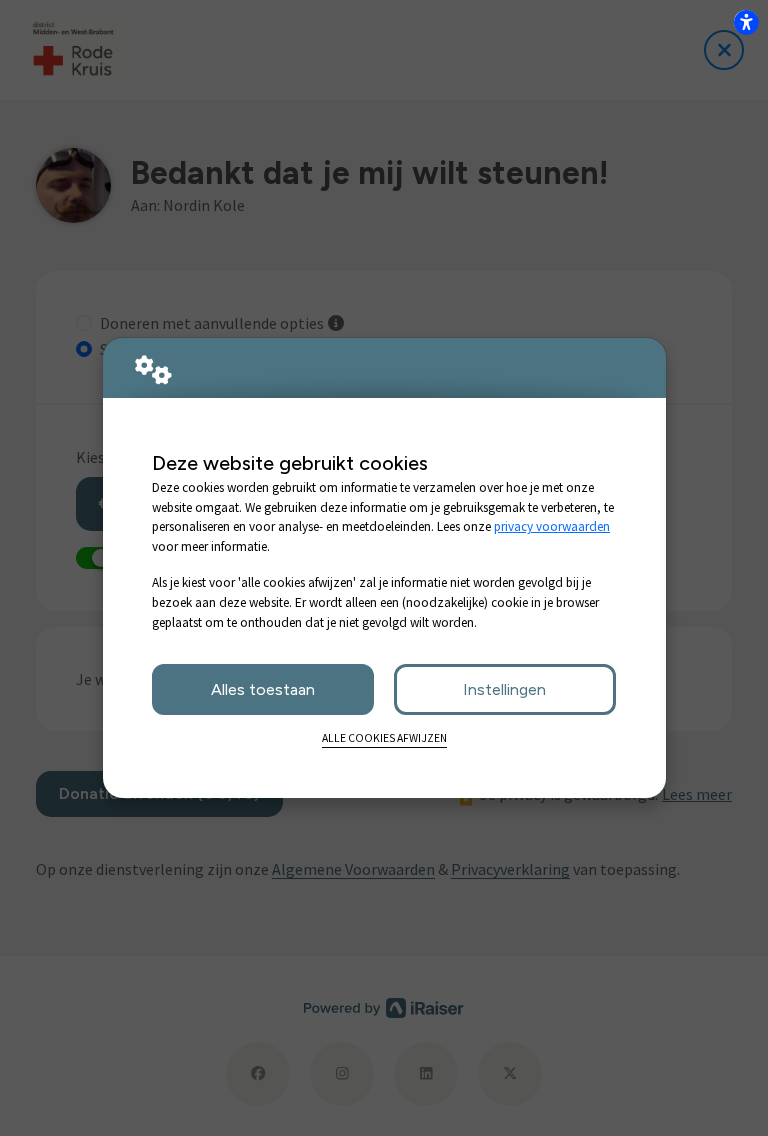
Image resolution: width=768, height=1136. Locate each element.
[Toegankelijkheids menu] (746, 22)
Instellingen (504, 689)
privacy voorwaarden (552, 526)
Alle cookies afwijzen (384, 738)
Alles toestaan (263, 689)
